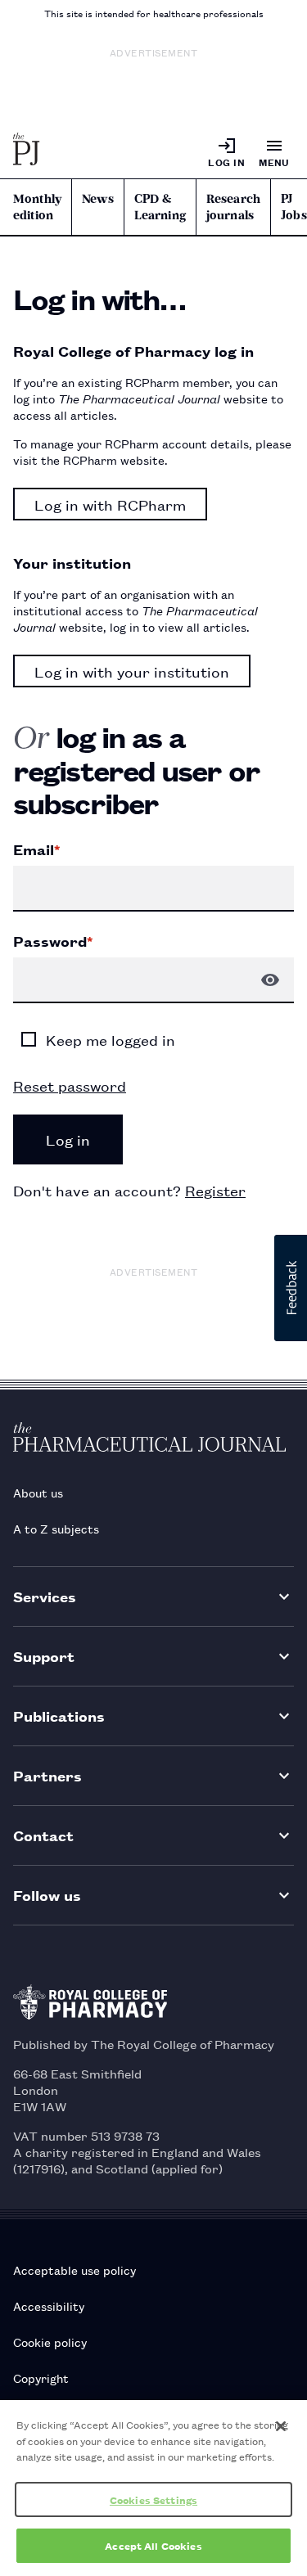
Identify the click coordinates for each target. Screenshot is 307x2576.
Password (53, 941)
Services (45, 1596)
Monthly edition (37, 207)
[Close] (281, 2426)
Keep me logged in (111, 1039)
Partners (47, 1775)
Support (44, 1656)
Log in (226, 162)
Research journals (233, 207)
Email (36, 849)
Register (215, 1190)
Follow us (47, 1895)
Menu (274, 162)
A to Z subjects (56, 1528)
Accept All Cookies (153, 2545)
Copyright (41, 2378)
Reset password (70, 1085)
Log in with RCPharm (110, 504)
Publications (59, 1716)
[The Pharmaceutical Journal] (27, 152)
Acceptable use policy (74, 2270)
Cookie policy (50, 2342)
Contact (43, 1835)
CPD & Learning (160, 207)
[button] (291, 1288)
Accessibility (49, 2306)
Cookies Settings (153, 2499)
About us (38, 1492)
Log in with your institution (132, 671)
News (98, 199)
